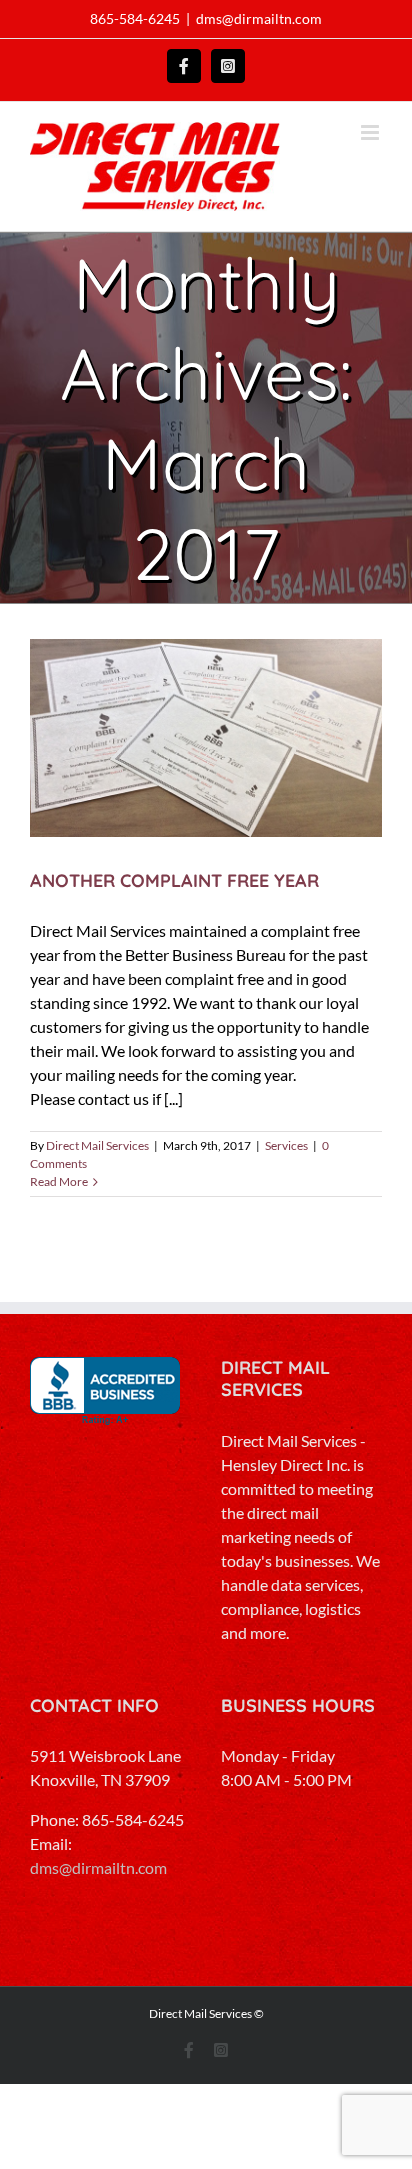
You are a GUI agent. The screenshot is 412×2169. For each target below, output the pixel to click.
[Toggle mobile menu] (371, 132)
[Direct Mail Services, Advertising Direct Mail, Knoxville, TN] (105, 1391)
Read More (59, 1181)
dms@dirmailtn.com (259, 18)
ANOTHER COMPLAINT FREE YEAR (174, 880)
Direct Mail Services (97, 1145)
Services (286, 1145)
